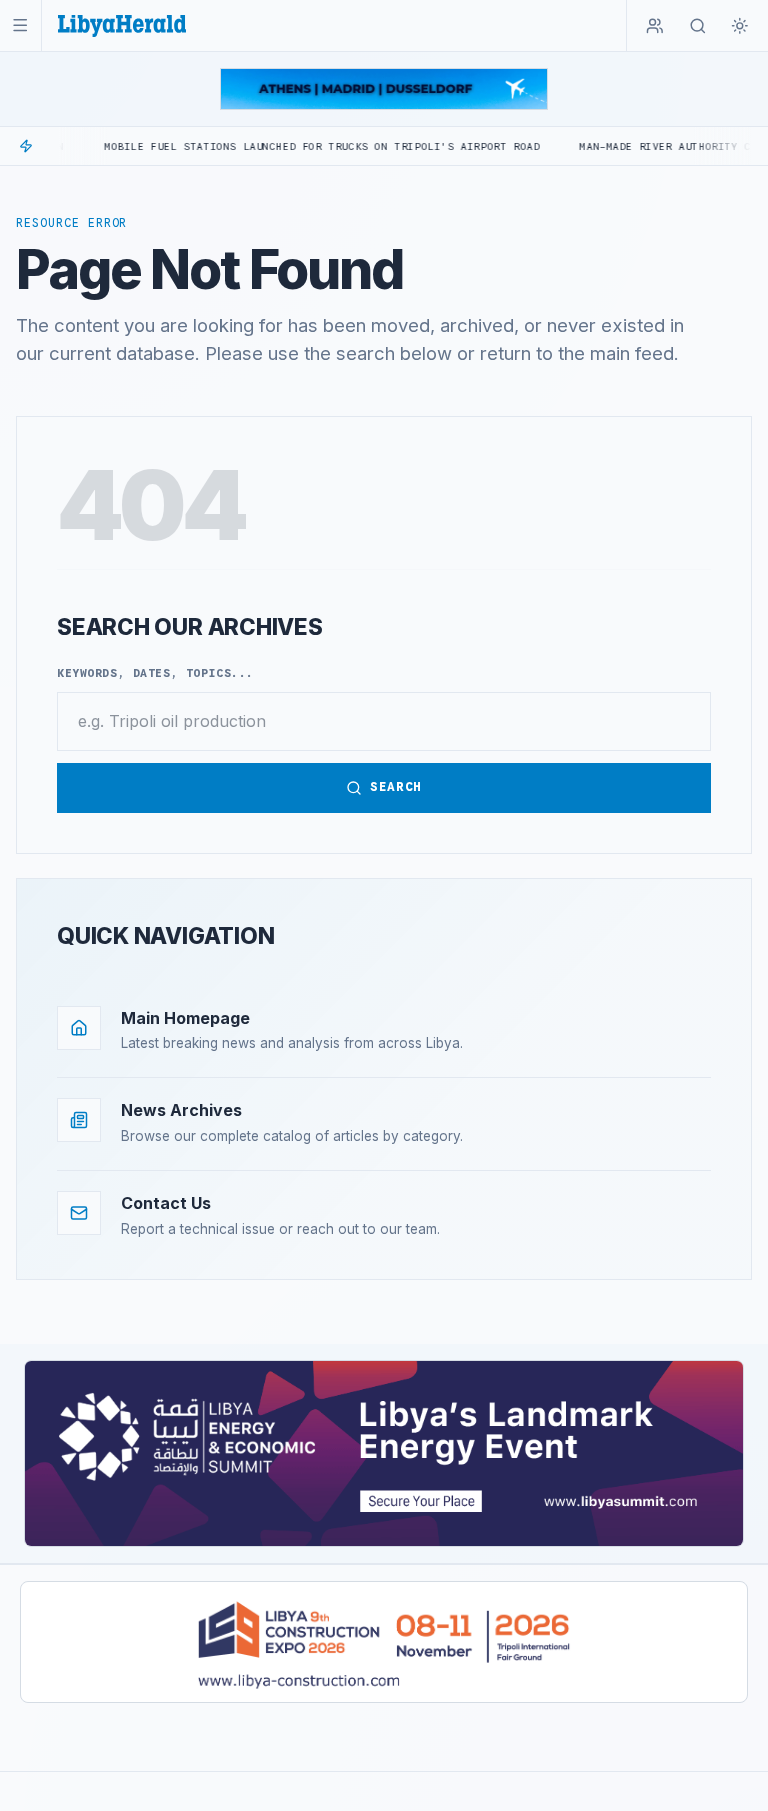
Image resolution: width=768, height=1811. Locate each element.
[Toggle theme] (740, 26)
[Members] (655, 26)
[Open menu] (20, 25)
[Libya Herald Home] (122, 25)
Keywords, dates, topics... (155, 673)
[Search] (698, 26)
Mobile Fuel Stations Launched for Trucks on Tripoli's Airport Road (277, 146)
